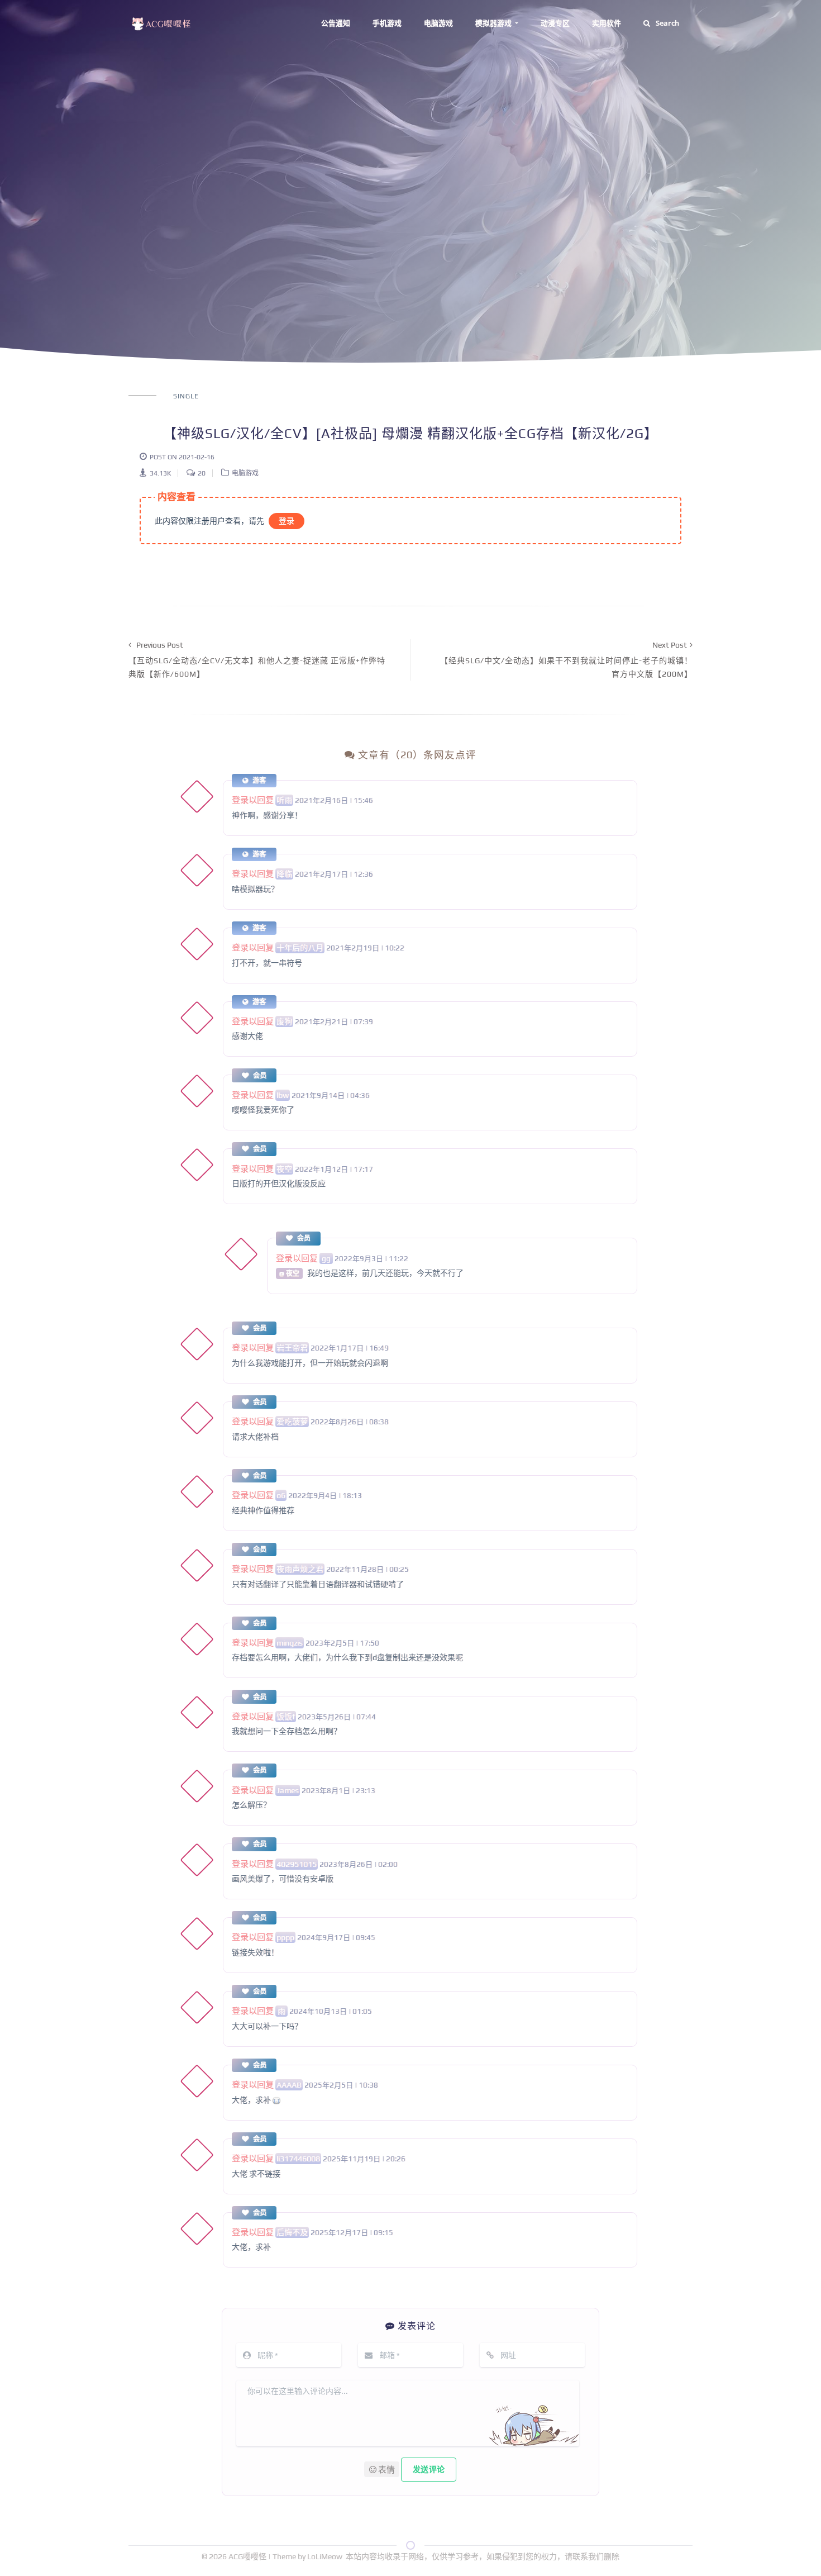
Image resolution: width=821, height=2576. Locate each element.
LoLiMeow (325, 2556)
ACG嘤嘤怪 (248, 2556)
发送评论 (429, 2469)
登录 (287, 521)
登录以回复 (253, 800)
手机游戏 (387, 23)
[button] (382, 2469)
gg (326, 1258)
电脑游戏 (438, 23)
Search (667, 23)
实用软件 (607, 23)
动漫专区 (555, 23)
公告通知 (336, 23)
